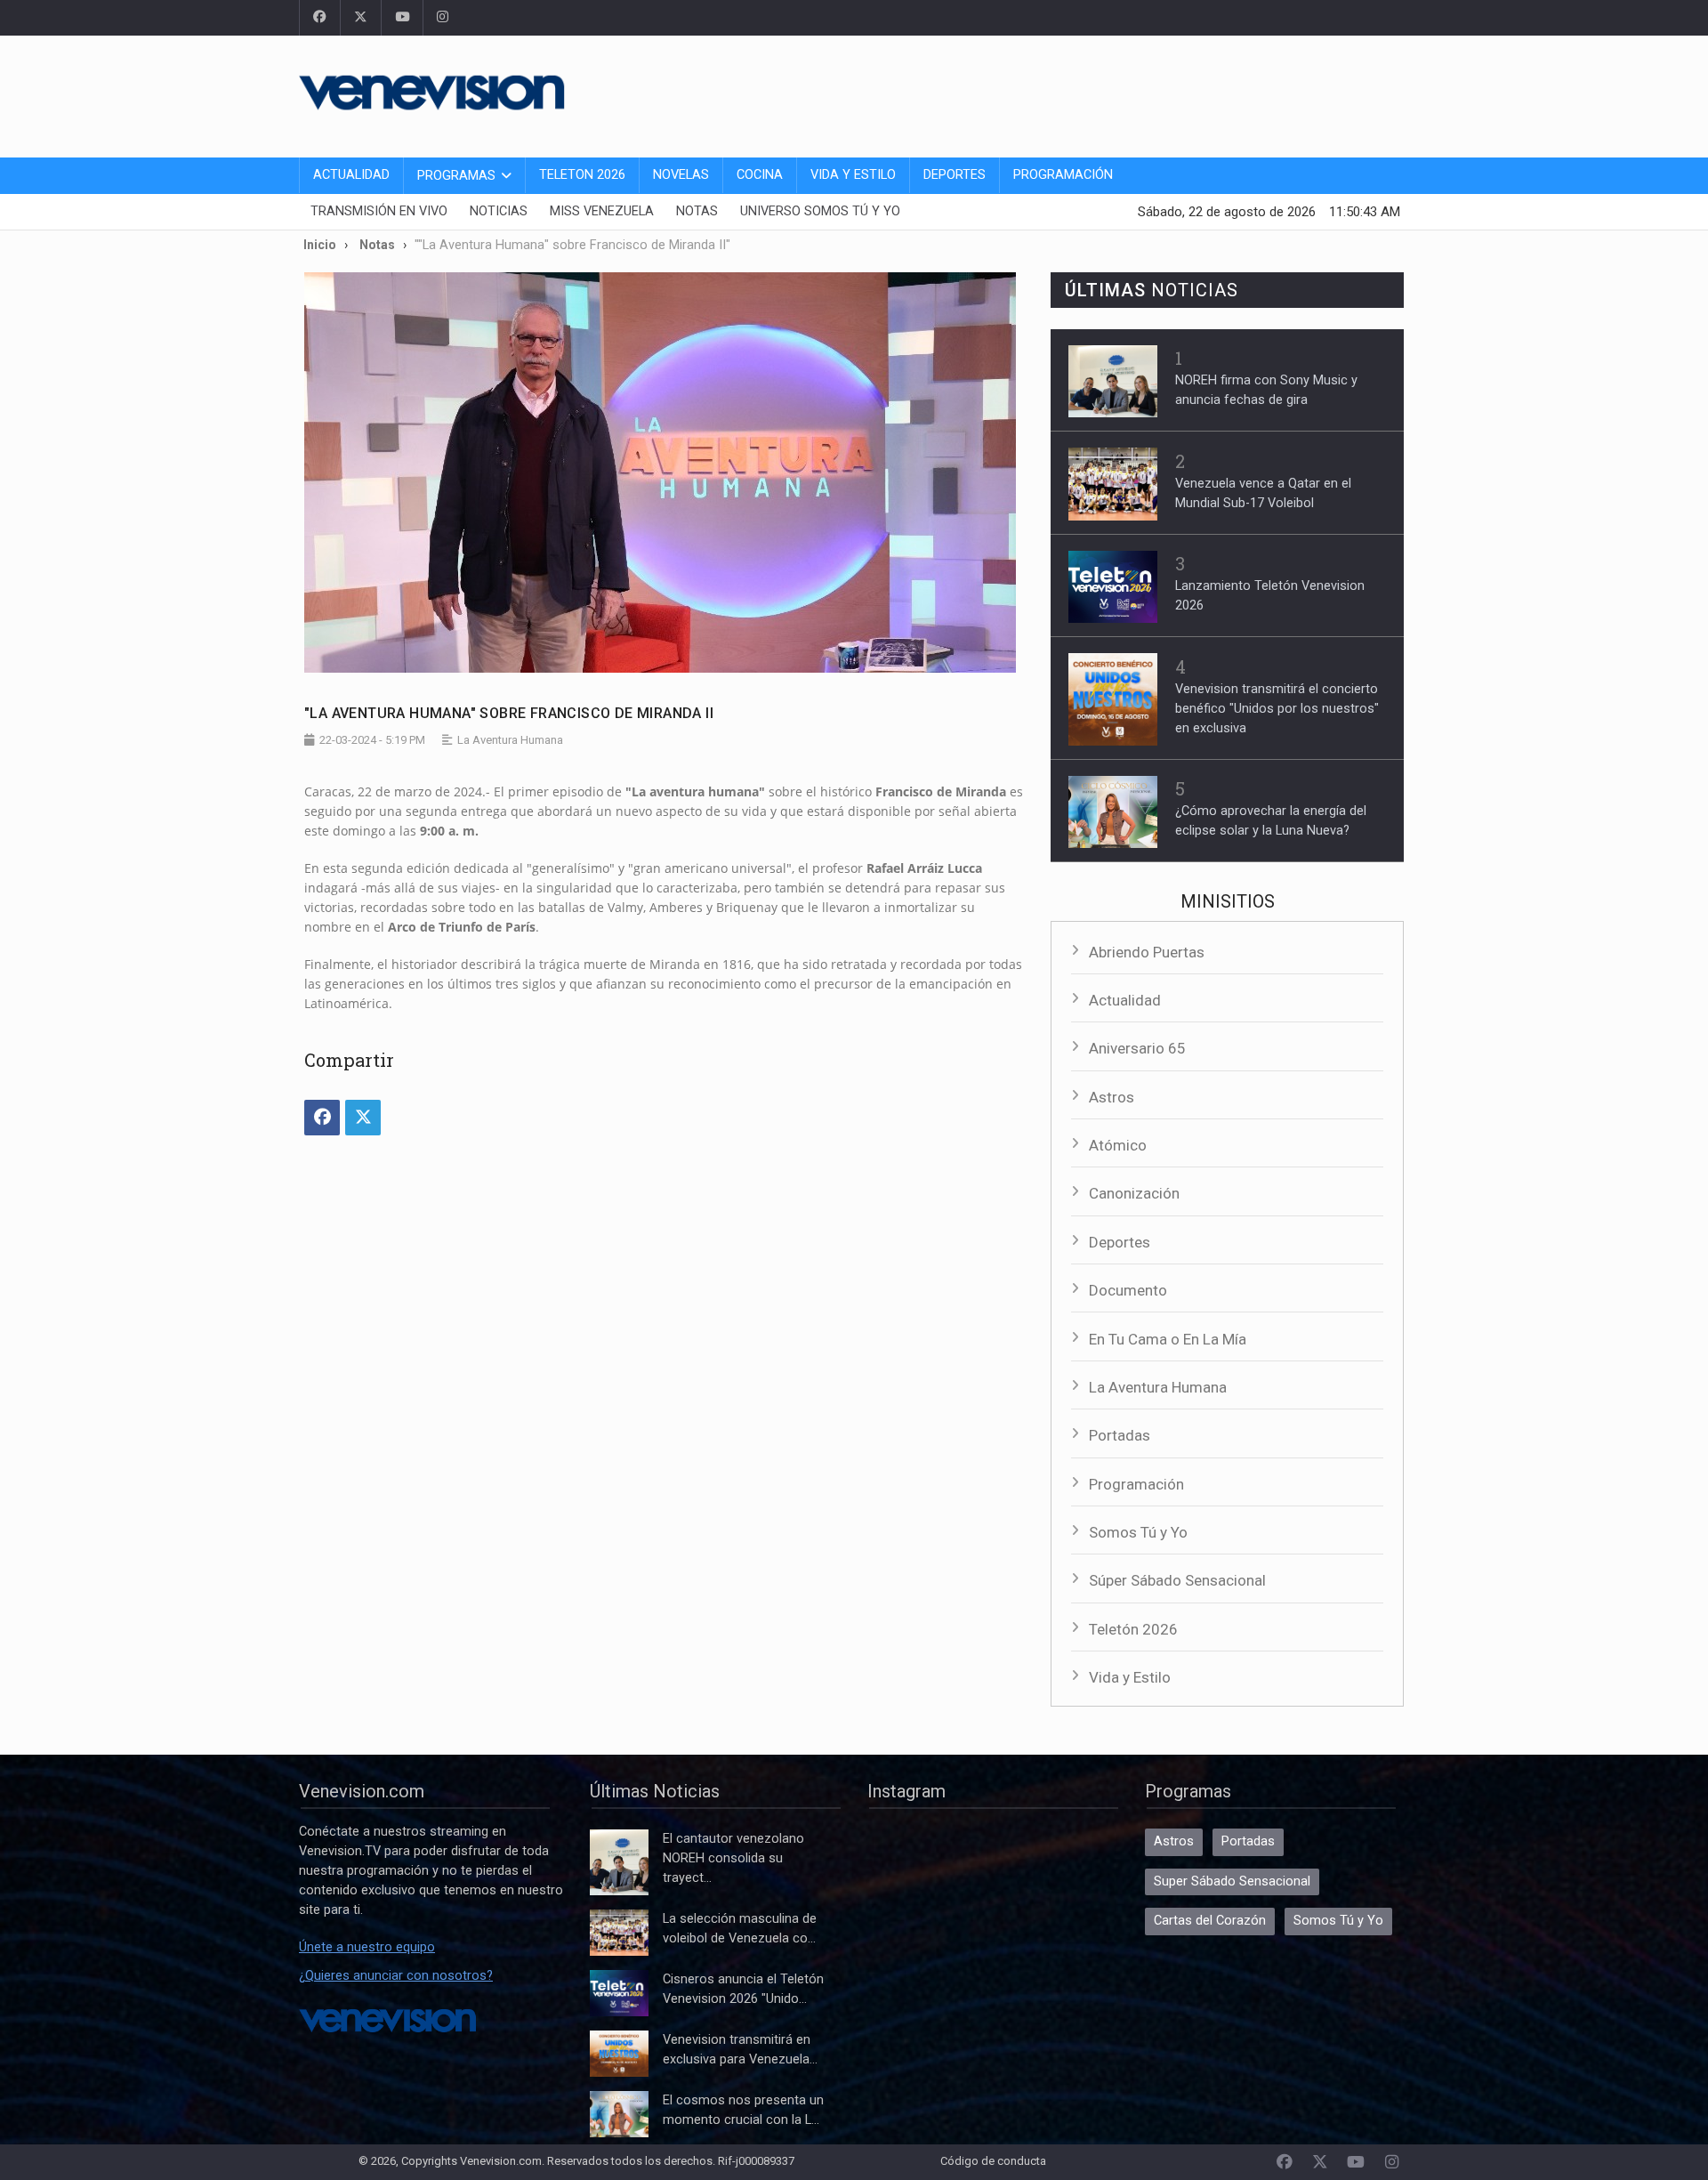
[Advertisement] (1085, 93)
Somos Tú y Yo (1138, 1532)
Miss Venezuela (602, 211)
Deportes (955, 175)
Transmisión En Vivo (379, 211)
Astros (1112, 1097)
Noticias (499, 211)
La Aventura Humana (1158, 1387)
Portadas (1120, 1435)
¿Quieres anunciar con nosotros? (396, 1976)
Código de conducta (993, 2161)
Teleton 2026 (582, 175)
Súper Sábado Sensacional (1177, 1580)
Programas (456, 176)
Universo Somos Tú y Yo (820, 211)
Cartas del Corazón (1210, 1921)
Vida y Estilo (853, 175)
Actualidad (351, 175)
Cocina (760, 175)
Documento (1128, 1290)
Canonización (1134, 1193)
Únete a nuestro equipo (367, 1947)
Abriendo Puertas (1147, 952)
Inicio (320, 245)
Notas (697, 211)
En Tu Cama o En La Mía (1168, 1339)
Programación (1063, 175)
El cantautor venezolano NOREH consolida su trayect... (733, 1858)
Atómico (1118, 1145)
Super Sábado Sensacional (1232, 1881)
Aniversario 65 (1137, 1048)
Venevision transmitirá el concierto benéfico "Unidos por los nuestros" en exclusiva (1277, 709)
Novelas (681, 175)
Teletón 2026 (1133, 1629)
